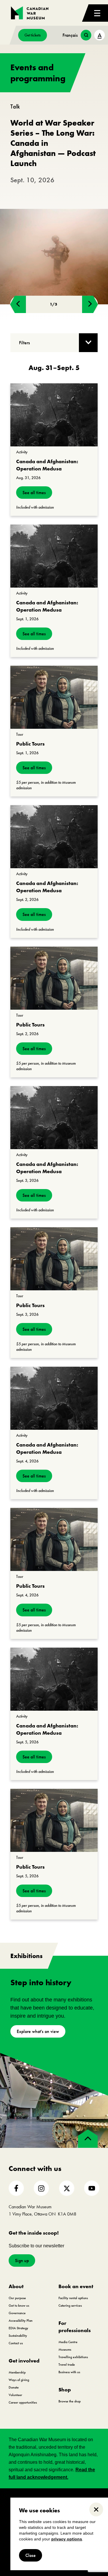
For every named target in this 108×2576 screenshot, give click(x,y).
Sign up (22, 2261)
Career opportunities (23, 2402)
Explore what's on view (38, 2031)
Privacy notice (80, 2497)
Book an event (76, 2286)
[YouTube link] (92, 2188)
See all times (34, 493)
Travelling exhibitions (73, 2357)
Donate (14, 2387)
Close (31, 2555)
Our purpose (17, 2298)
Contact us (16, 2343)
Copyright (25, 2497)
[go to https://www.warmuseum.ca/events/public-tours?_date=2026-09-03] (54, 1259)
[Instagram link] (41, 2188)
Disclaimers (50, 2497)
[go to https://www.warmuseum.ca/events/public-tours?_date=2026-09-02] (54, 978)
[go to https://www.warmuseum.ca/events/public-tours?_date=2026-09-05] (54, 1820)
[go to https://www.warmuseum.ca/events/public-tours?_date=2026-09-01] (54, 697)
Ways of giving (19, 2380)
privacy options (67, 2539)
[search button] (86, 35)
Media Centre (68, 2342)
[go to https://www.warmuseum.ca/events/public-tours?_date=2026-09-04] (54, 1539)
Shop (65, 2390)
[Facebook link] (16, 2188)
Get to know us (19, 2305)
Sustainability (18, 2336)
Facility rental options (73, 2298)
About (16, 2286)
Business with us (69, 2372)
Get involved (24, 2361)
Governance (17, 2313)
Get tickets (33, 35)
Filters (24, 343)
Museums (65, 2349)
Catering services (70, 2305)
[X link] (67, 2188)
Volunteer (15, 2395)
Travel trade (67, 2365)
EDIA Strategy (18, 2328)
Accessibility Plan (21, 2321)
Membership (17, 2372)
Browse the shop (70, 2401)
